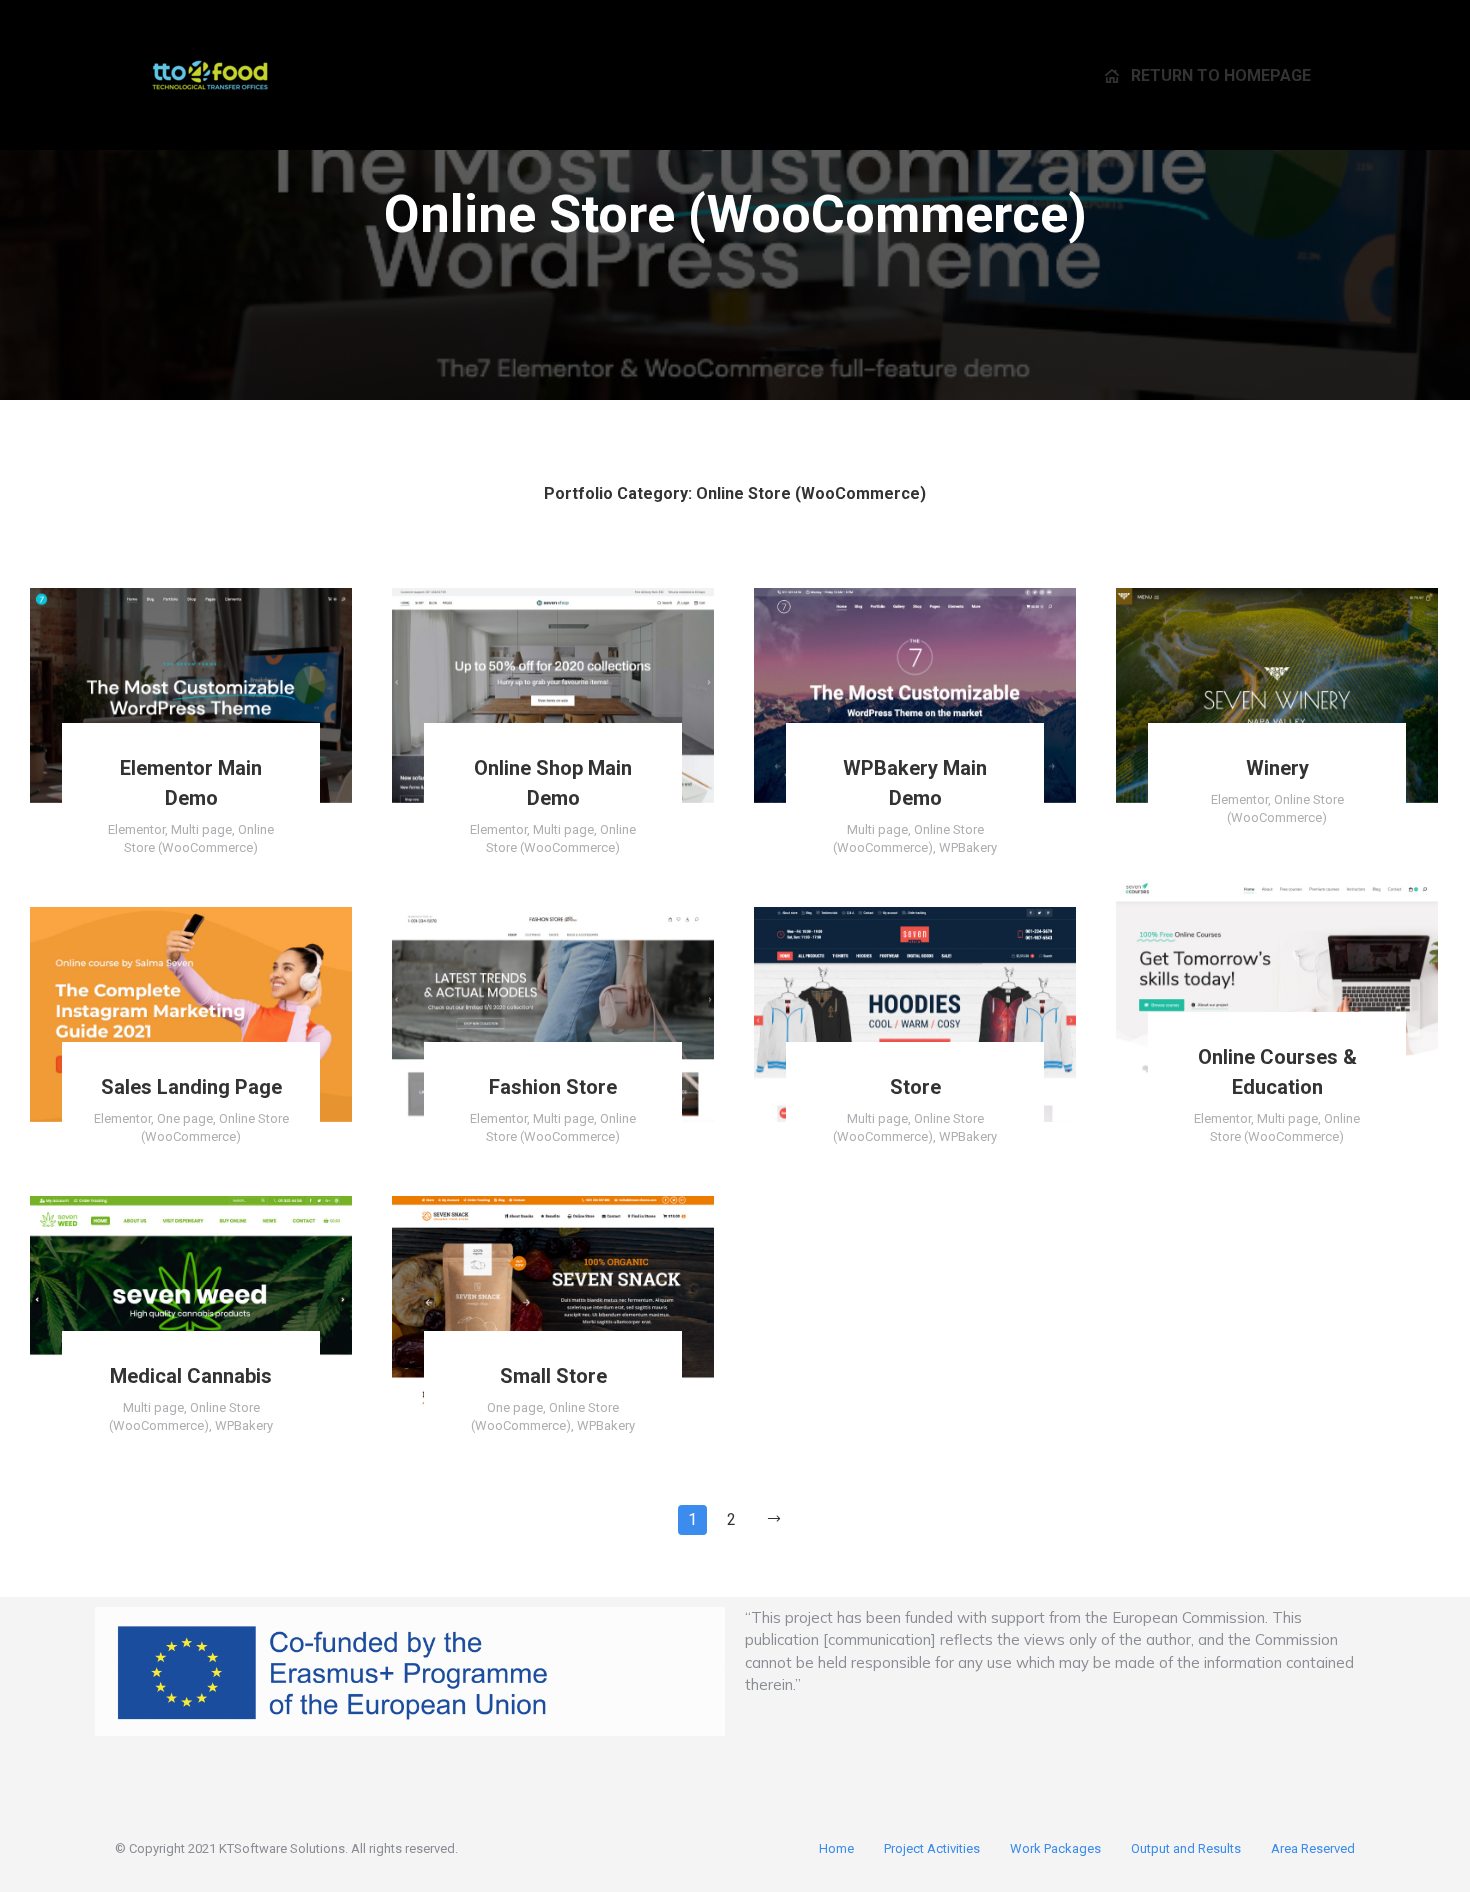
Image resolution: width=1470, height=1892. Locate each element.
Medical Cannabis (191, 1376)
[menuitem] (1208, 75)
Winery (1277, 768)
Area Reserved (1313, 1848)
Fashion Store (553, 1087)
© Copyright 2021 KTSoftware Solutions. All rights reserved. (286, 1848)
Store (915, 1087)
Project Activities (932, 1848)
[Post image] (191, 695)
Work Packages (1055, 1848)
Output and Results (1186, 1848)
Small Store (553, 1376)
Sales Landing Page (191, 1087)
